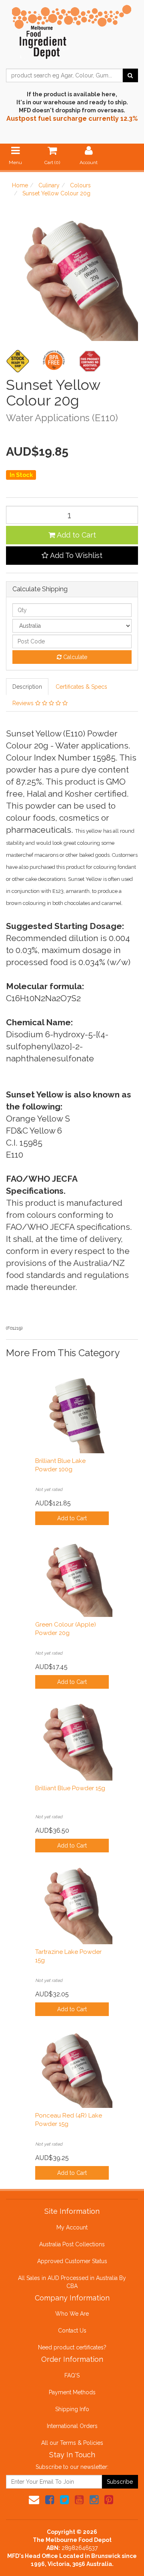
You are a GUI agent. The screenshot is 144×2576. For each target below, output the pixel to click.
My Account (72, 2227)
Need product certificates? (72, 2347)
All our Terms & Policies (72, 2443)
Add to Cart (76, 535)
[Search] (130, 75)
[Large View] (18, 361)
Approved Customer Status (72, 2261)
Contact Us (72, 2331)
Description (27, 687)
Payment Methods (72, 2392)
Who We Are (72, 2314)
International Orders (72, 2426)
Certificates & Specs (81, 687)
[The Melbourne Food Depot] (72, 30)
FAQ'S (72, 2375)
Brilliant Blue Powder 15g (70, 1788)
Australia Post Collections (72, 2244)
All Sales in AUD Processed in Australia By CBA (72, 2282)
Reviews (24, 703)
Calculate (74, 657)
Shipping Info (72, 2409)
